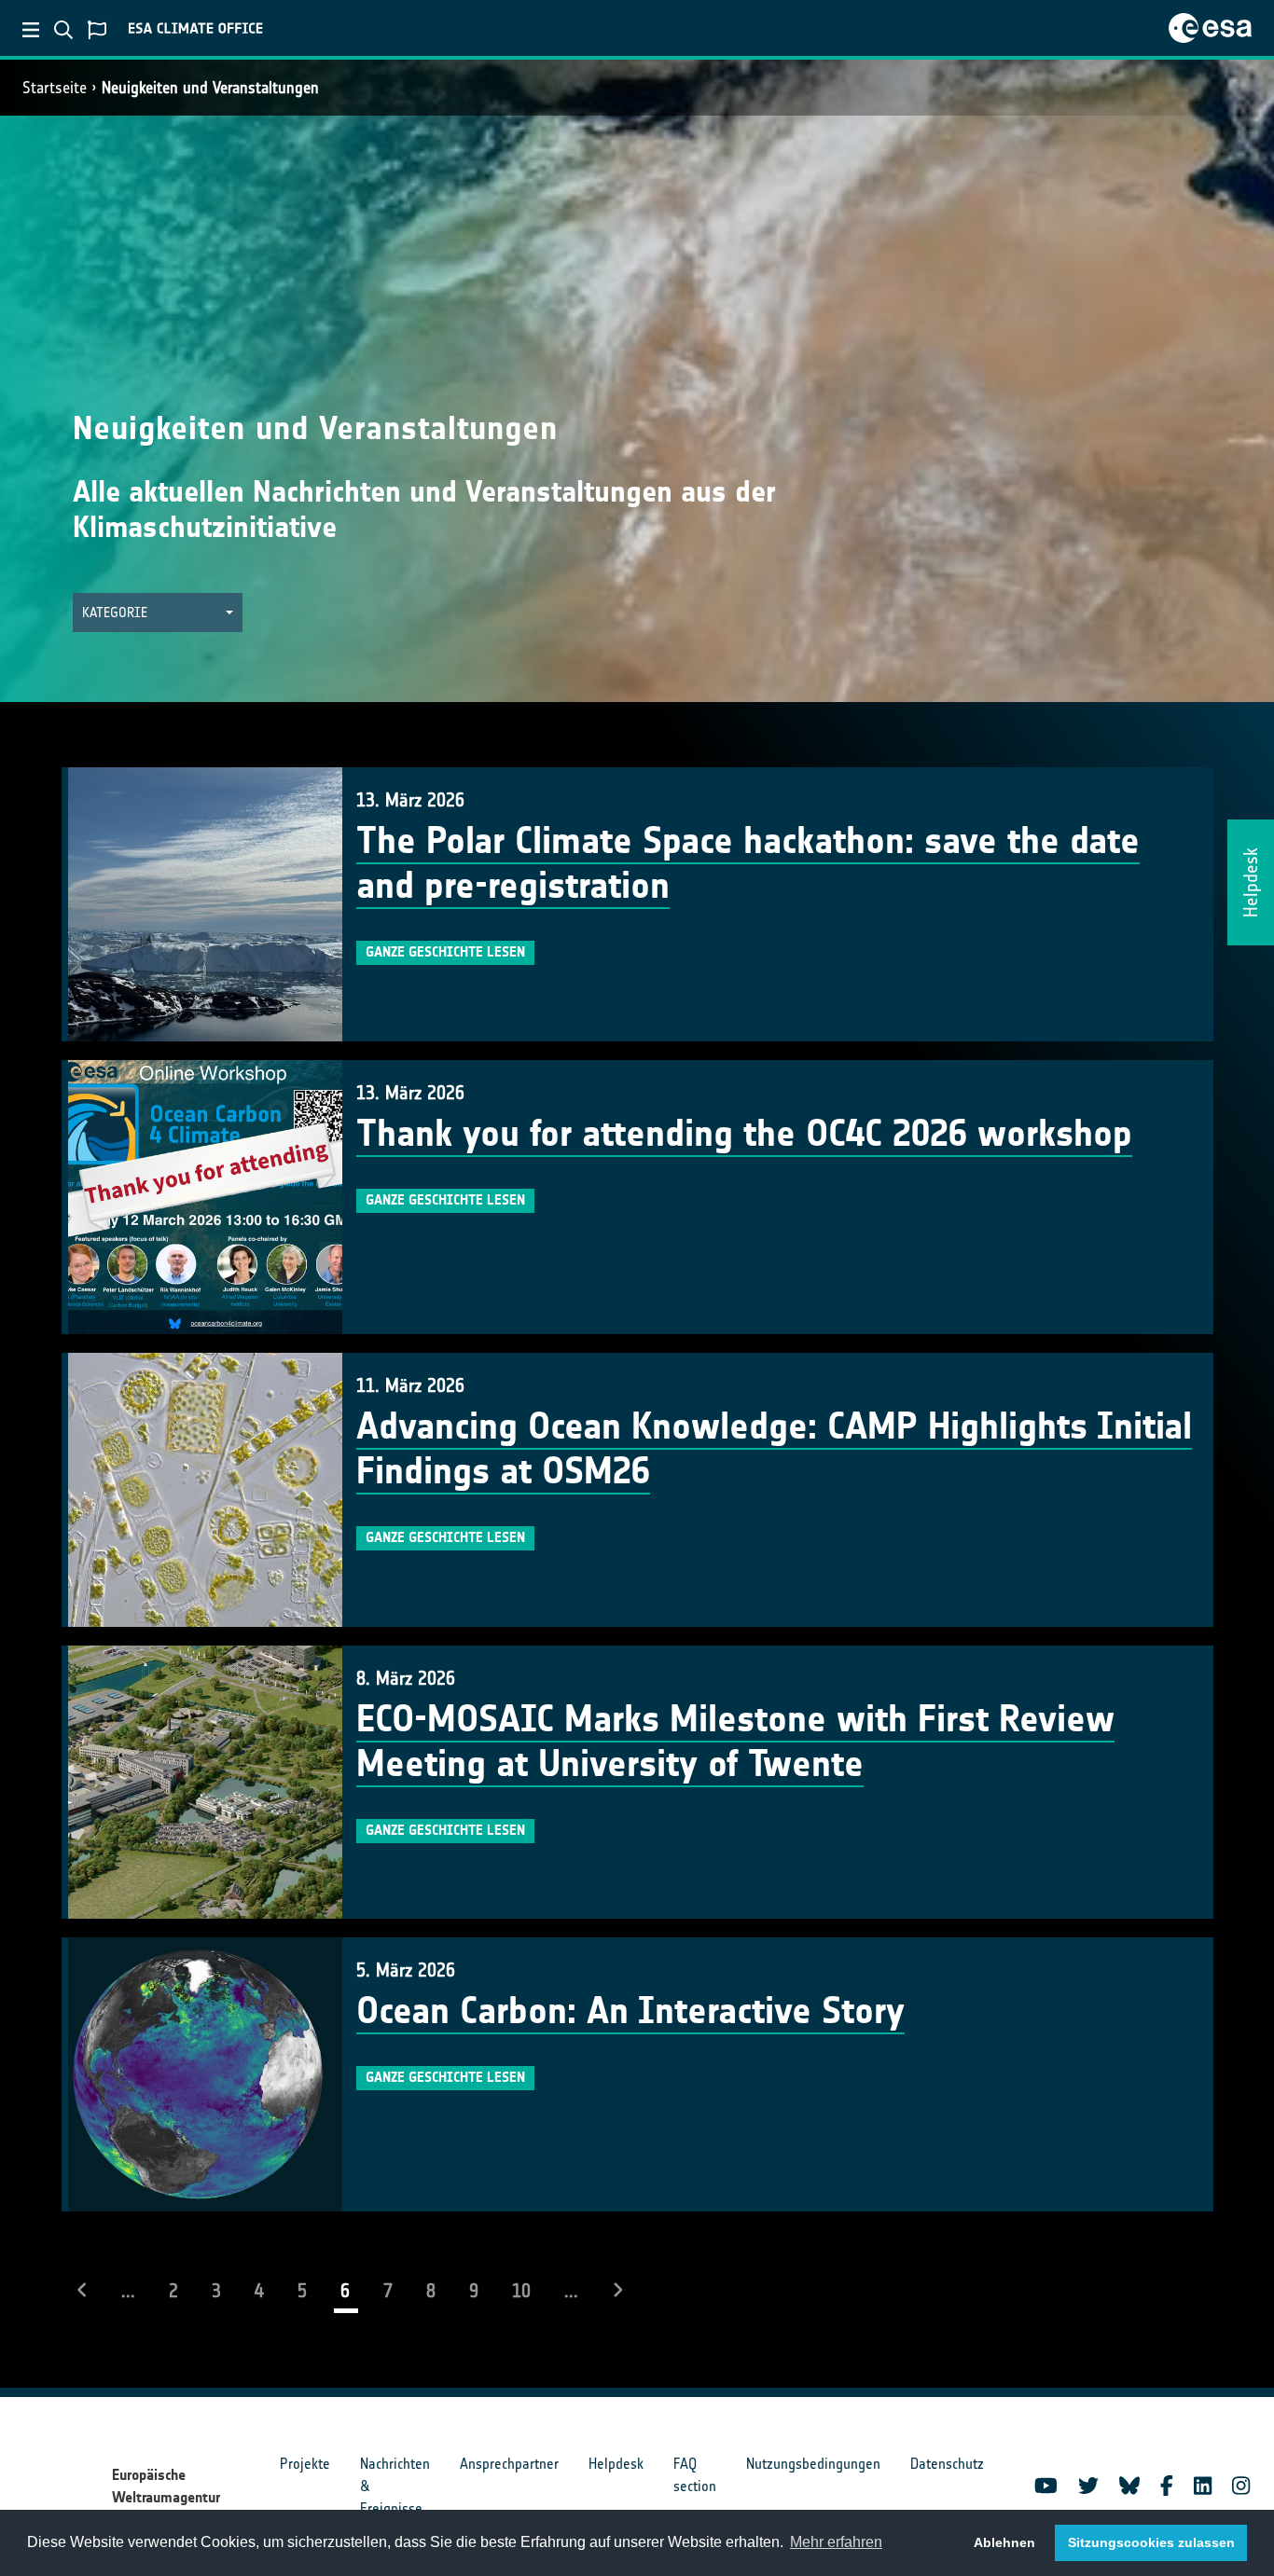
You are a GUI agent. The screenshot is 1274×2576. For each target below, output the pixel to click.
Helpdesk (616, 2464)
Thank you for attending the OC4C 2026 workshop (744, 1134)
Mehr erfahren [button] (836, 2542)
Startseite (55, 88)
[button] (158, 613)
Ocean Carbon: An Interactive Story (630, 2011)
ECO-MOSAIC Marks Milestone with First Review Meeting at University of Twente (735, 1742)
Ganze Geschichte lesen (445, 952)
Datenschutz (947, 2464)
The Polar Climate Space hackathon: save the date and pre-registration (748, 863)
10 (521, 2291)
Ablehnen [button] (1004, 2542)
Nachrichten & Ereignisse (395, 2486)
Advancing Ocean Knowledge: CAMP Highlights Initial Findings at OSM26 (774, 1449)
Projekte (305, 2464)
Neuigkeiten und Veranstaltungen (210, 88)
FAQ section (695, 2475)
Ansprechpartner (509, 2464)
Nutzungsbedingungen (813, 2464)
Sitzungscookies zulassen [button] (1151, 2542)
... (128, 2291)
